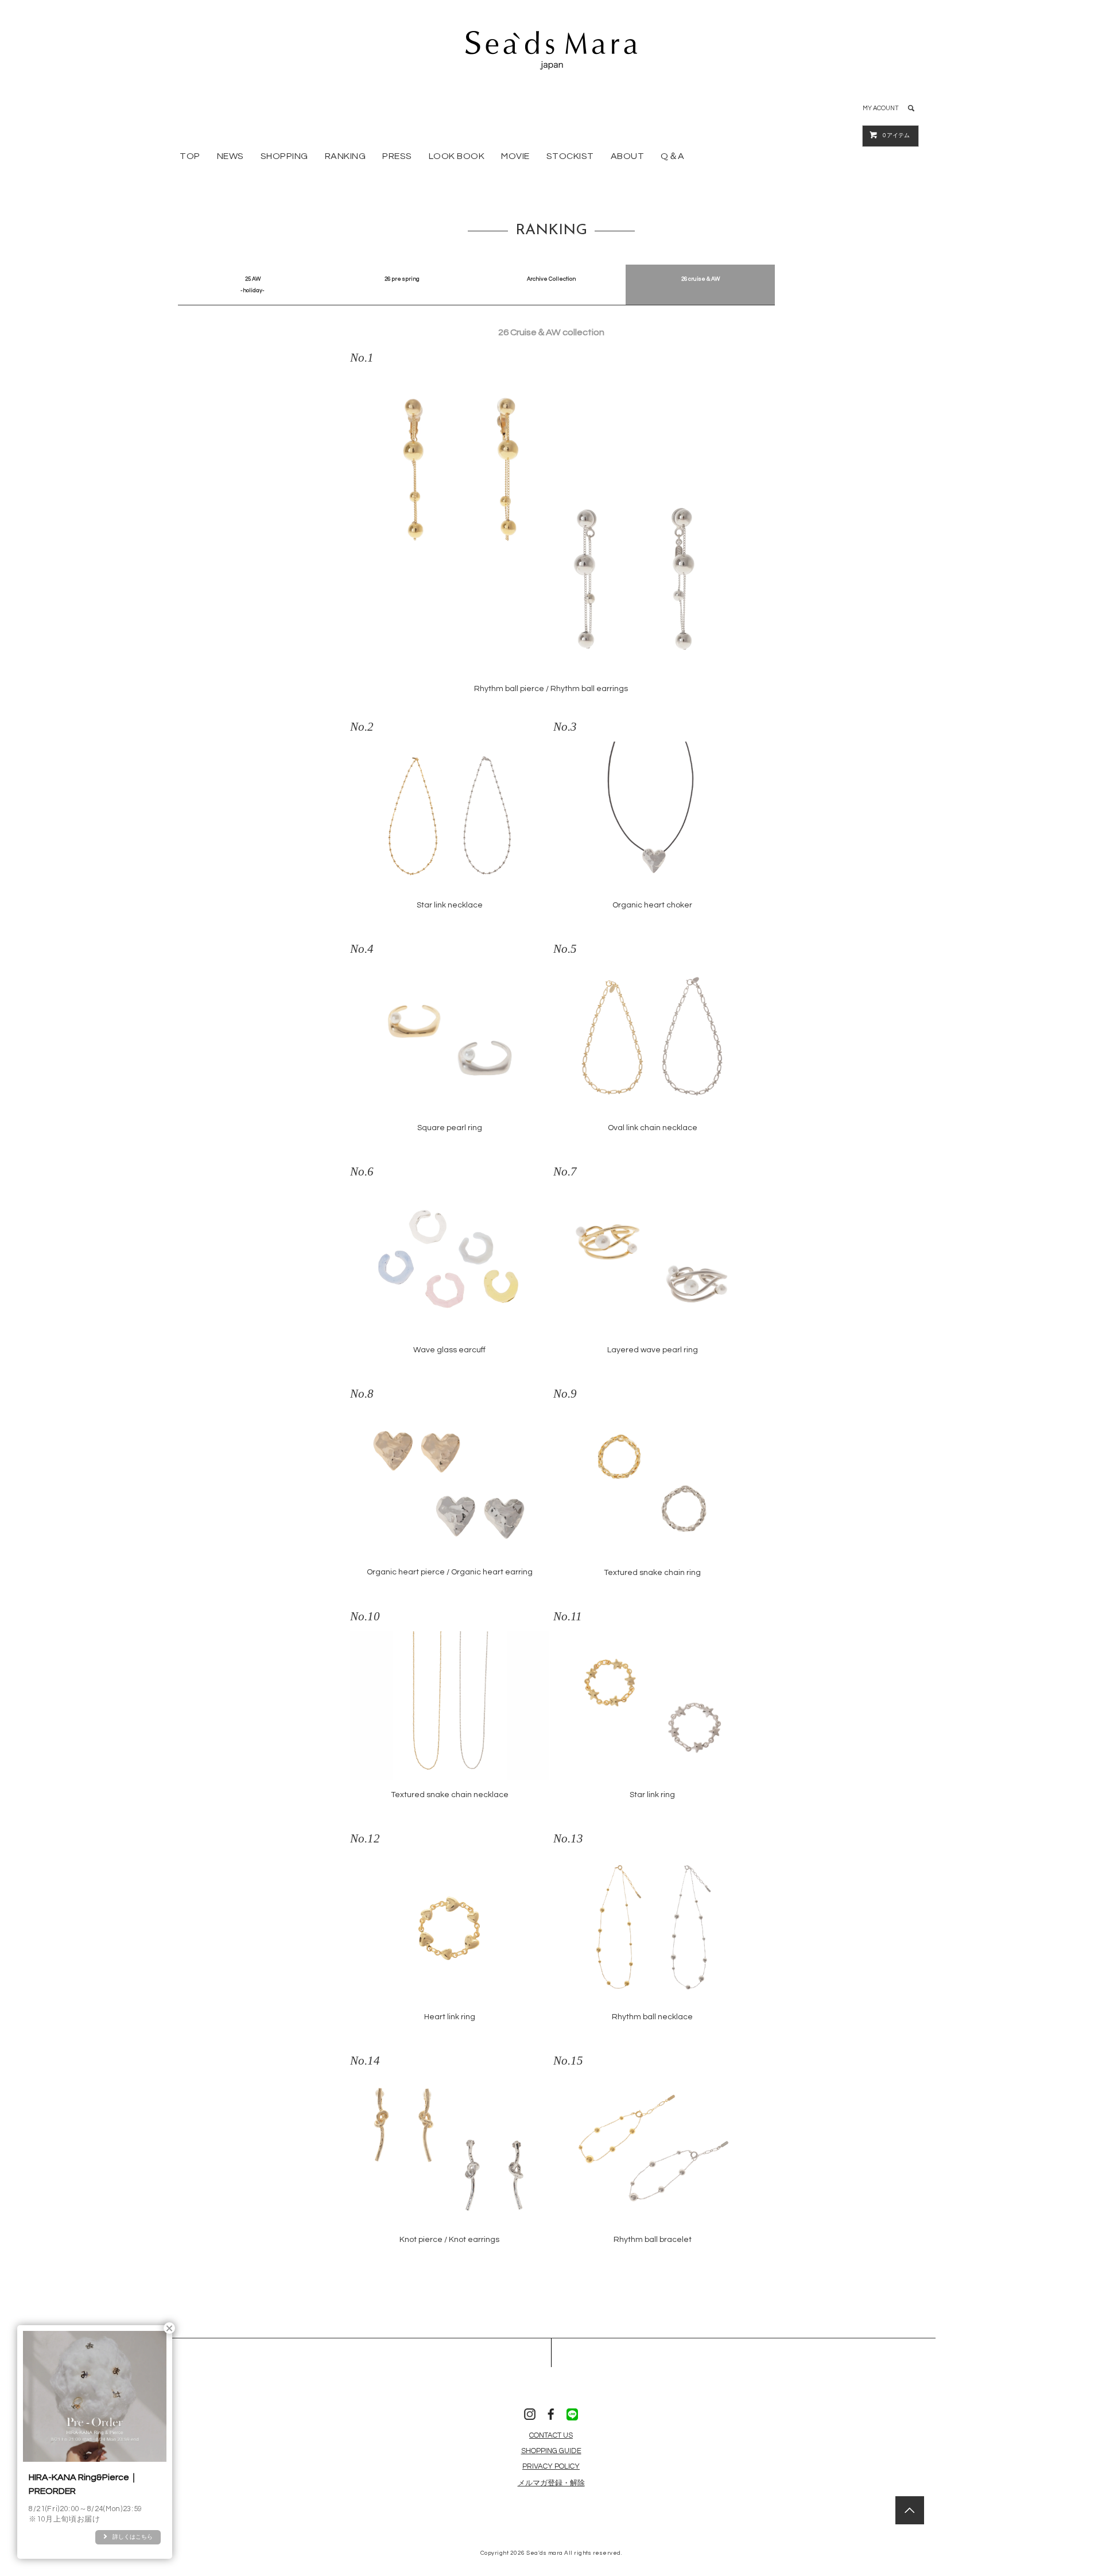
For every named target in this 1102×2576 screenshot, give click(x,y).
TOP (190, 156)
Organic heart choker (652, 905)
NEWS (230, 156)
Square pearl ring (450, 1128)
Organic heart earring (492, 1572)
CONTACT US (551, 2435)
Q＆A (673, 156)
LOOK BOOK (457, 156)
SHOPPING (284, 156)
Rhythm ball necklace (652, 2017)
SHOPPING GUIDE (551, 2451)
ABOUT (628, 156)
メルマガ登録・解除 (551, 2483)
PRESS (397, 156)
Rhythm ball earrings (589, 689)
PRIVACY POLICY (551, 2466)
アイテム (896, 135)
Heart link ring (450, 2017)
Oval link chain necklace (653, 1128)
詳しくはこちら (133, 2537)
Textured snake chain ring (652, 1573)
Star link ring (652, 1795)
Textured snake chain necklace (450, 1795)
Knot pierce (421, 2240)
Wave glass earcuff (449, 1350)
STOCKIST (570, 156)
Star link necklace (450, 905)
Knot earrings (474, 2240)
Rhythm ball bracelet (653, 2240)
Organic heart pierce (406, 1572)
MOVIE (515, 156)
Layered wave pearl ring (653, 1350)
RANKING (346, 156)
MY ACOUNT (881, 108)
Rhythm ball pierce (509, 689)
